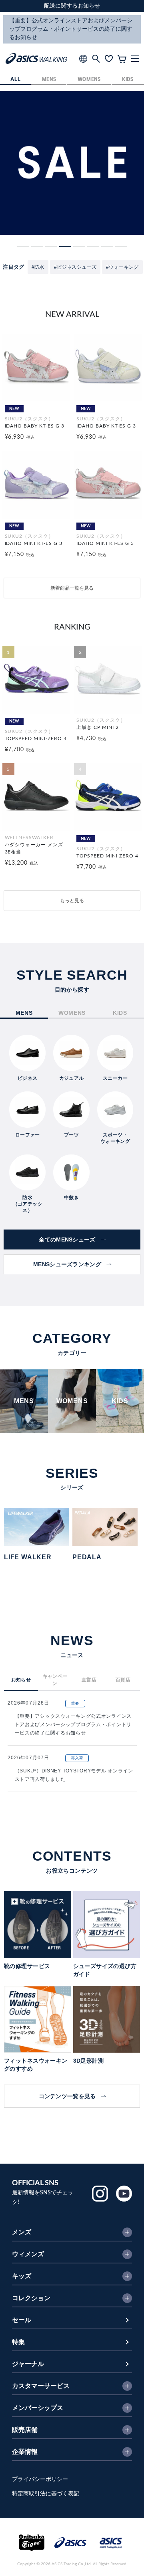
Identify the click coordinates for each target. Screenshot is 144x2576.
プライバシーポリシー (40, 2479)
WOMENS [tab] (72, 1013)
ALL (15, 80)
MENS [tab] (24, 1013)
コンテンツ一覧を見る (67, 2096)
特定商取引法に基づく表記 (46, 2494)
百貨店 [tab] (123, 1680)
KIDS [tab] (120, 1013)
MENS (49, 80)
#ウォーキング (122, 267)
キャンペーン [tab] (55, 1680)
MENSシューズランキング (67, 1264)
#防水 (38, 267)
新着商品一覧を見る (72, 588)
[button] (23, 247)
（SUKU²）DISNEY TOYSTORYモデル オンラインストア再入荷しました (74, 1775)
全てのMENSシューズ (67, 1239)
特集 (18, 2342)
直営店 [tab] (89, 1680)
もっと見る (72, 901)
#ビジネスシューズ (75, 267)
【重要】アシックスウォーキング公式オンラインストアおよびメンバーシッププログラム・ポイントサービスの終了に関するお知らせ (73, 1725)
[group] (42, 1534)
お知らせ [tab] (21, 1680)
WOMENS (89, 80)
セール (22, 2320)
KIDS (128, 80)
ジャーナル (28, 2364)
